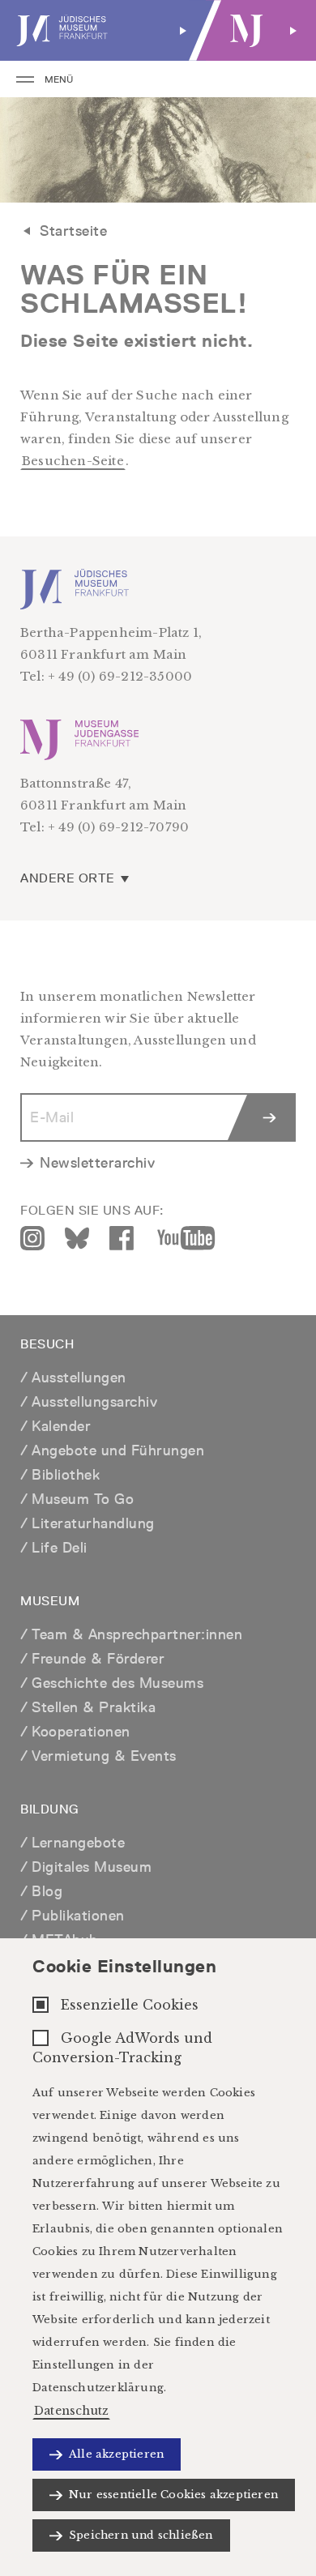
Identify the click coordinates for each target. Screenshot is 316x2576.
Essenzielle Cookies (130, 2005)
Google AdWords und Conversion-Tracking (122, 2048)
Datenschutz (71, 2411)
